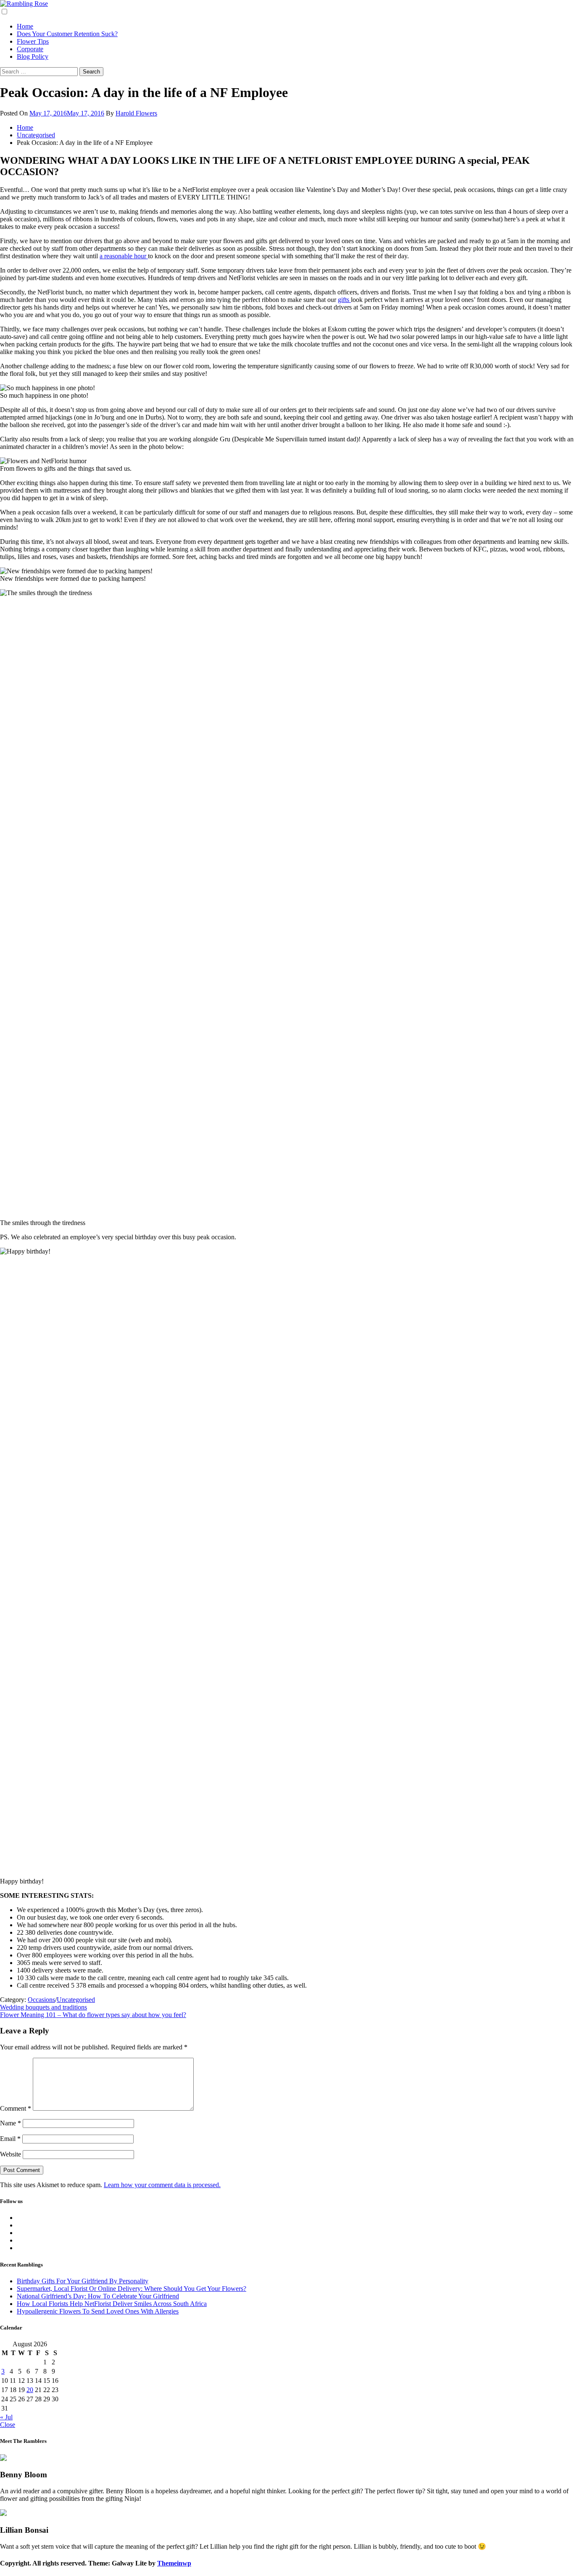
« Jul (6, 2417)
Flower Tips (33, 41)
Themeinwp (174, 2563)
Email (10, 2139)
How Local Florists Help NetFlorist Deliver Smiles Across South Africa (112, 2304)
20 (30, 2390)
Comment (16, 2108)
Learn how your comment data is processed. (162, 2185)
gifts (344, 300)
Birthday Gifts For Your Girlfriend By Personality (83, 2281)
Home (25, 26)
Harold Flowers (136, 113)
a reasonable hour (124, 256)
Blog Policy (33, 56)
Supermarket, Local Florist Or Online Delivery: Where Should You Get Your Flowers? (132, 2289)
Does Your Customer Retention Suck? (67, 34)
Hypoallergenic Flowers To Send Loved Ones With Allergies (98, 2311)
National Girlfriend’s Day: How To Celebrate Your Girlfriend (98, 2296)
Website (11, 2154)
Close (8, 2425)
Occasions (41, 2000)
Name (11, 2123)
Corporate (30, 49)
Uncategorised (76, 2000)
